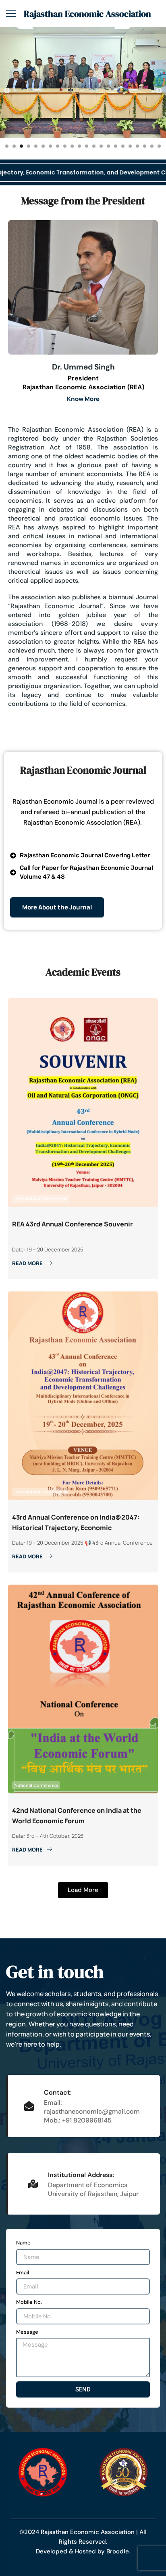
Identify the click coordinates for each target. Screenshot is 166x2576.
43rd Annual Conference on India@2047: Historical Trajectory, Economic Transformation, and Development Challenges (76, 1523)
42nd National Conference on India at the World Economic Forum (77, 1816)
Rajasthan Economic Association (87, 14)
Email (23, 2273)
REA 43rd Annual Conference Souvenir (73, 1224)
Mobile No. (29, 2302)
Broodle (118, 2551)
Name (23, 2243)
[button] (7, 90)
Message (27, 2332)
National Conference (36, 1785)
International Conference (41, 1199)
